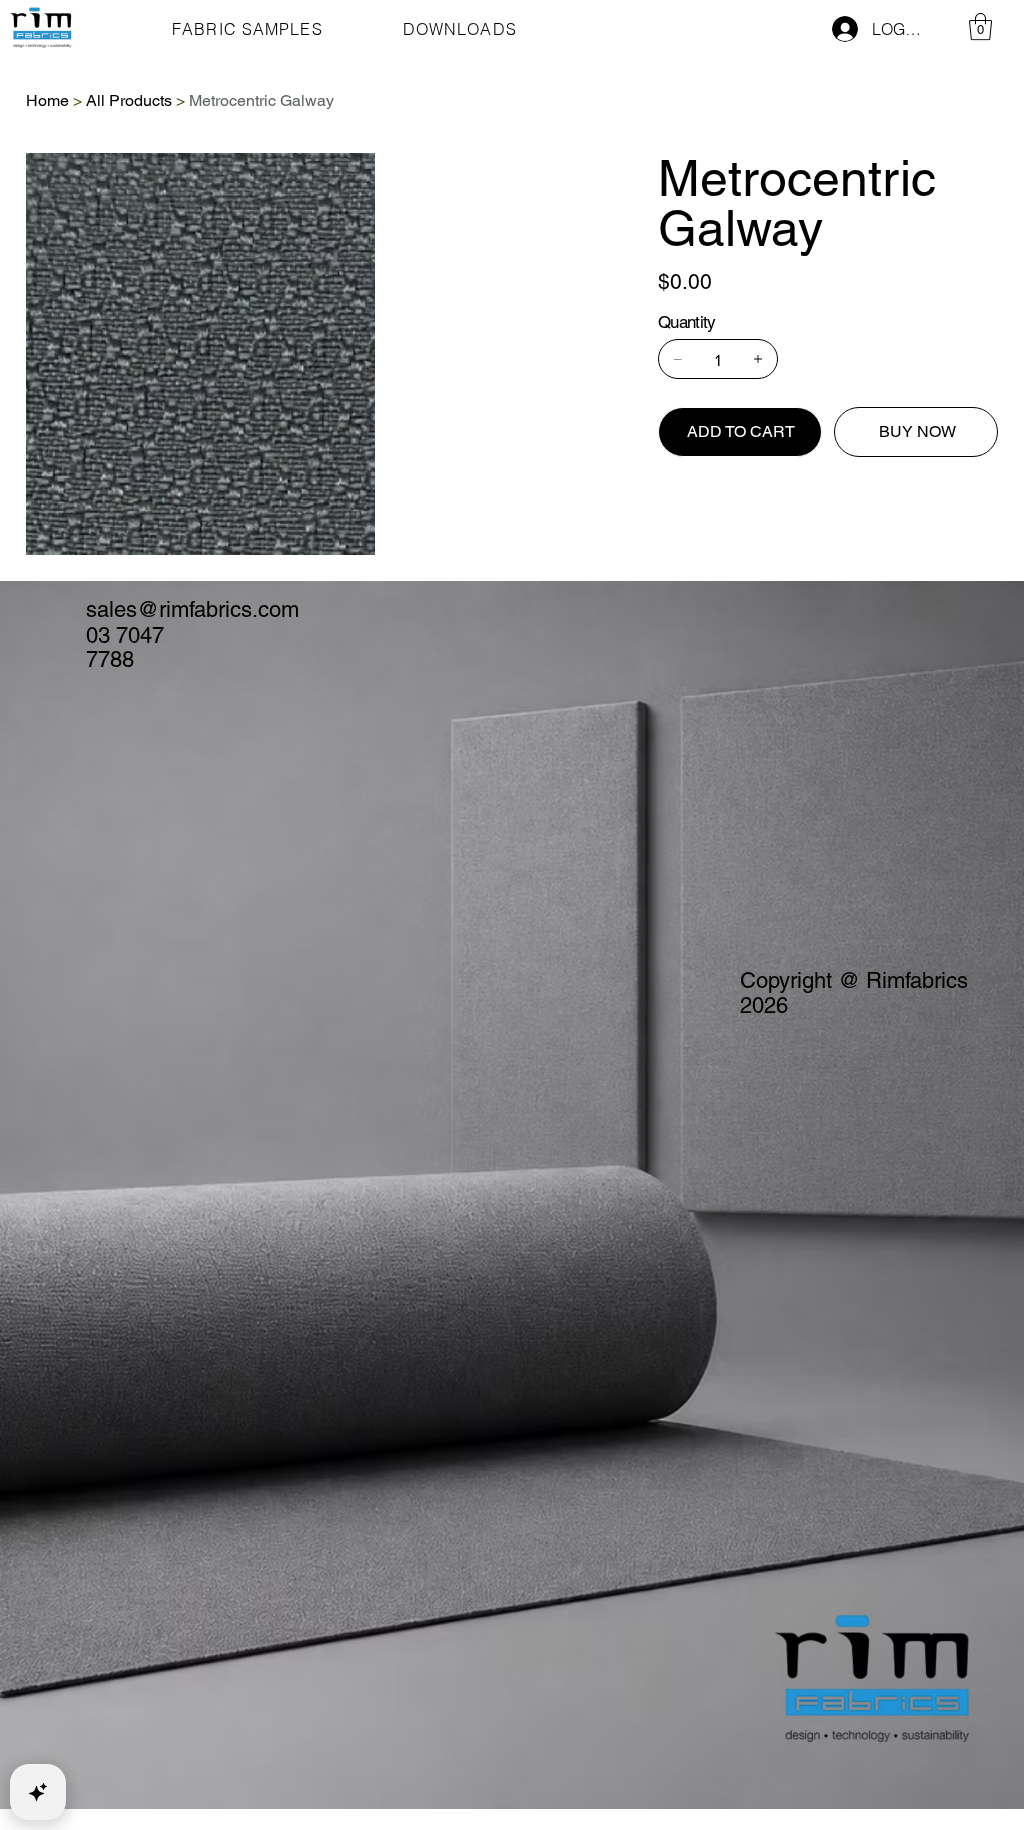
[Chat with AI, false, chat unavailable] (38, 1792)
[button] (980, 26)
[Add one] (758, 359)
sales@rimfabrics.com (192, 609)
